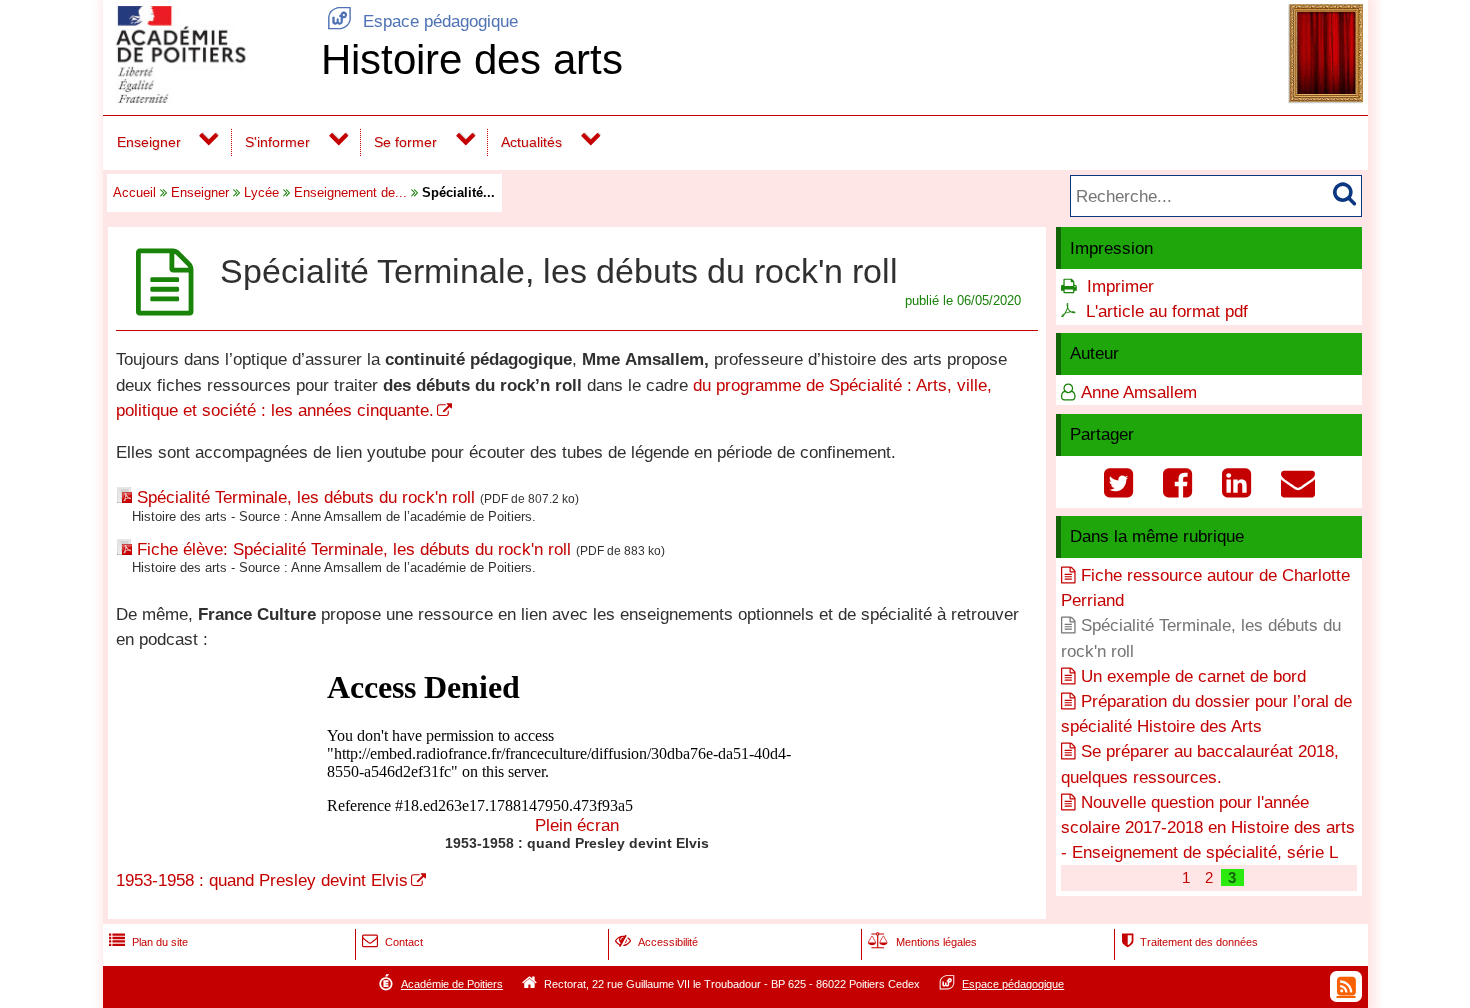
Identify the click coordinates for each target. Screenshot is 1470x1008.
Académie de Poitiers (452, 984)
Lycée (261, 192)
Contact (392, 942)
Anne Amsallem (1139, 392)
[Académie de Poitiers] (208, 97)
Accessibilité (656, 942)
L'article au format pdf (1167, 311)
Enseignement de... (350, 192)
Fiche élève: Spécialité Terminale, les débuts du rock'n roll (354, 549)
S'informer (277, 142)
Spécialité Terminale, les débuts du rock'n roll (306, 497)
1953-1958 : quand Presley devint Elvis (262, 880)
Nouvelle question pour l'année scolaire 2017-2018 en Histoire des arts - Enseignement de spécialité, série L (1208, 827)
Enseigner (149, 142)
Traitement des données (1189, 942)
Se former (405, 142)
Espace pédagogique (422, 21)
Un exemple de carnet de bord (1193, 676)
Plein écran (577, 825)
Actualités (531, 142)
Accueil (134, 192)
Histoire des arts (472, 59)
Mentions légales (922, 942)
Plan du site (148, 942)
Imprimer (1120, 286)
